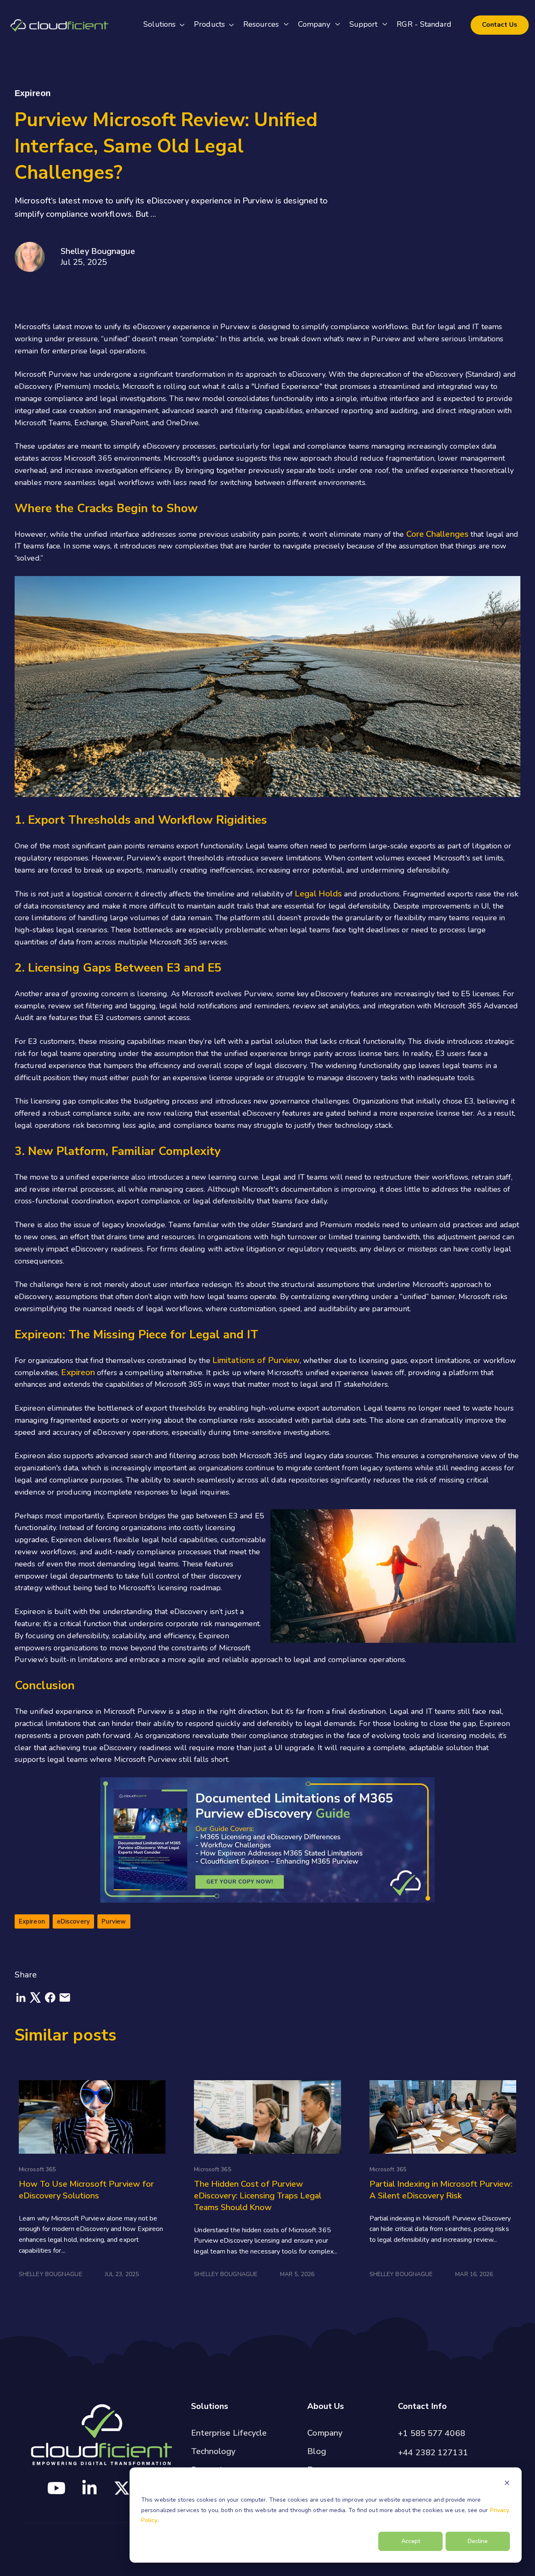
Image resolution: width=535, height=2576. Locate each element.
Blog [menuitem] (316, 2451)
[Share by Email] (65, 2001)
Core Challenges (438, 534)
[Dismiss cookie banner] (507, 2484)
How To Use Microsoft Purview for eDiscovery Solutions (86, 2190)
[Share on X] (37, 2001)
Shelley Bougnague (98, 251)
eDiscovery (73, 1921)
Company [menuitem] (325, 2433)
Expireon (79, 1372)
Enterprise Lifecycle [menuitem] (229, 2433)
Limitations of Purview (256, 1360)
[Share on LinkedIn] (22, 2001)
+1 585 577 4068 (432, 2433)
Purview (114, 1921)
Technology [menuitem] (213, 2451)
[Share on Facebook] (51, 2001)
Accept (411, 2541)
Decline (478, 2541)
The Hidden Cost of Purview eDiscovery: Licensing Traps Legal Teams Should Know (258, 2196)
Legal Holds (318, 894)
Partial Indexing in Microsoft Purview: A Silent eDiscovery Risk (441, 2190)
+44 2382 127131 (433, 2453)
